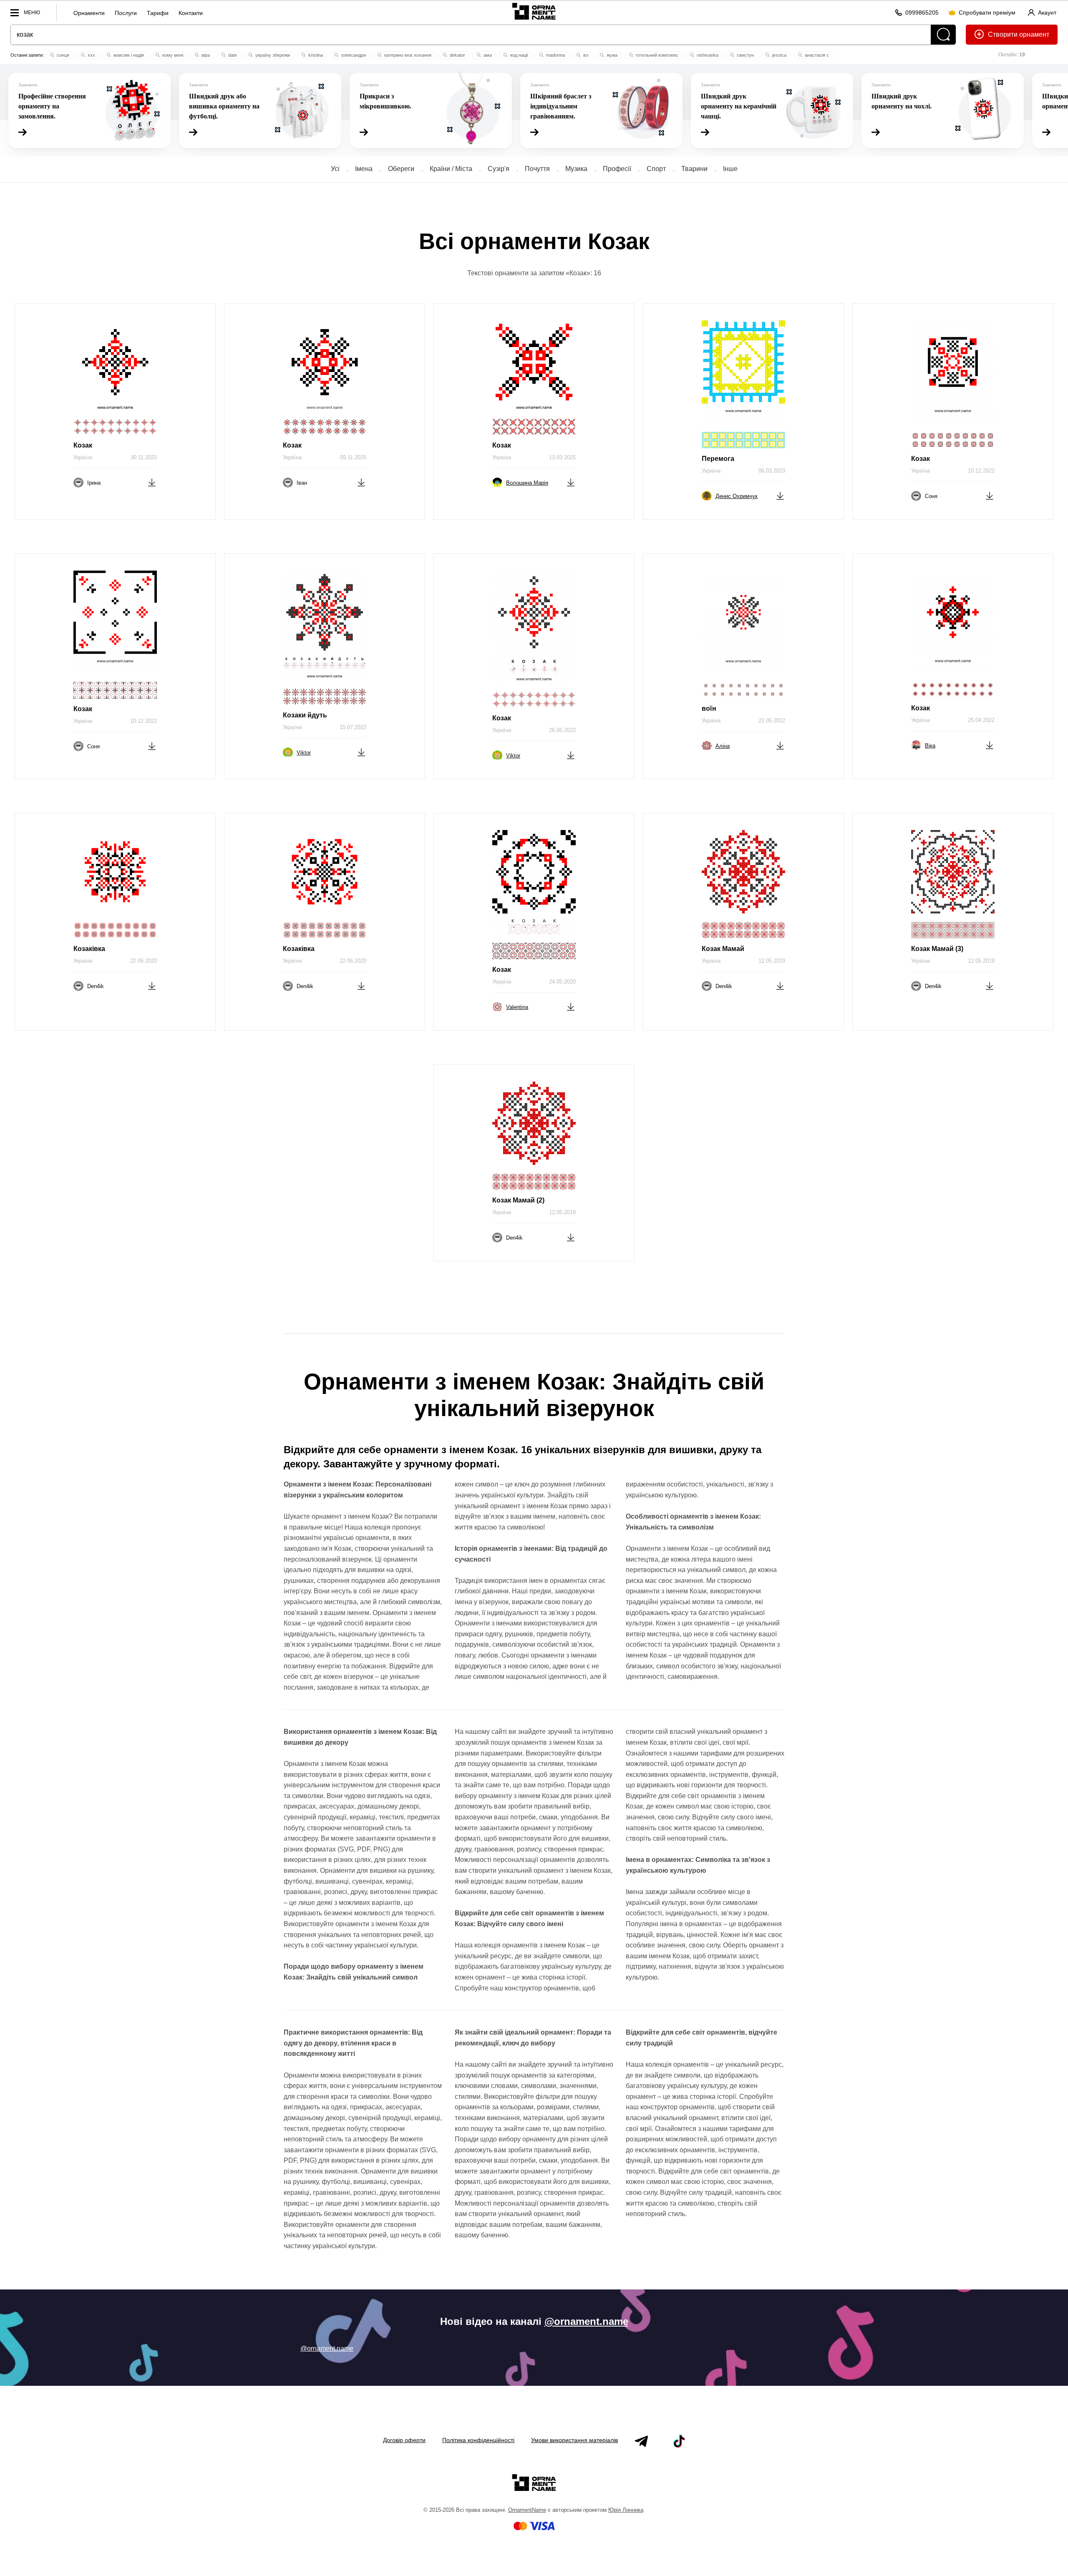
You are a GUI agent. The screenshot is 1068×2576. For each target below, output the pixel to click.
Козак (83, 445)
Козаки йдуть (305, 715)
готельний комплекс (656, 55)
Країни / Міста (451, 169)
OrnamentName (527, 2510)
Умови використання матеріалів (574, 2440)
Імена (364, 169)
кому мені (172, 55)
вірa (205, 55)
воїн (709, 708)
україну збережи (272, 55)
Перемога (718, 459)
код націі (518, 55)
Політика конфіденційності (478, 2440)
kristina (315, 55)
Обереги (401, 169)
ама (487, 55)
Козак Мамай (723, 949)
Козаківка (89, 949)
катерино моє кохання (407, 55)
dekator (457, 55)
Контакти (191, 13)
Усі (335, 169)
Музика (576, 169)
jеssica (779, 55)
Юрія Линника (626, 2510)
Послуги (126, 13)
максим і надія (128, 55)
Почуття (537, 169)
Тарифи (158, 13)
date (232, 55)
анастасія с (816, 55)
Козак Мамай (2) (518, 1200)
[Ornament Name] (534, 11)
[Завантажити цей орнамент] (152, 482)
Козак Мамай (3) (937, 949)
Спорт (656, 169)
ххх (91, 55)
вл (585, 55)
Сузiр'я (499, 169)
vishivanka (707, 55)
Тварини (694, 169)
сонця (62, 55)
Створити (1003, 34)
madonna (555, 55)
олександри (353, 55)
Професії (617, 169)
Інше (730, 169)
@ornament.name (586, 2321)
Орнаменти (89, 13)
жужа (611, 55)
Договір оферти (404, 2440)
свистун (745, 55)
